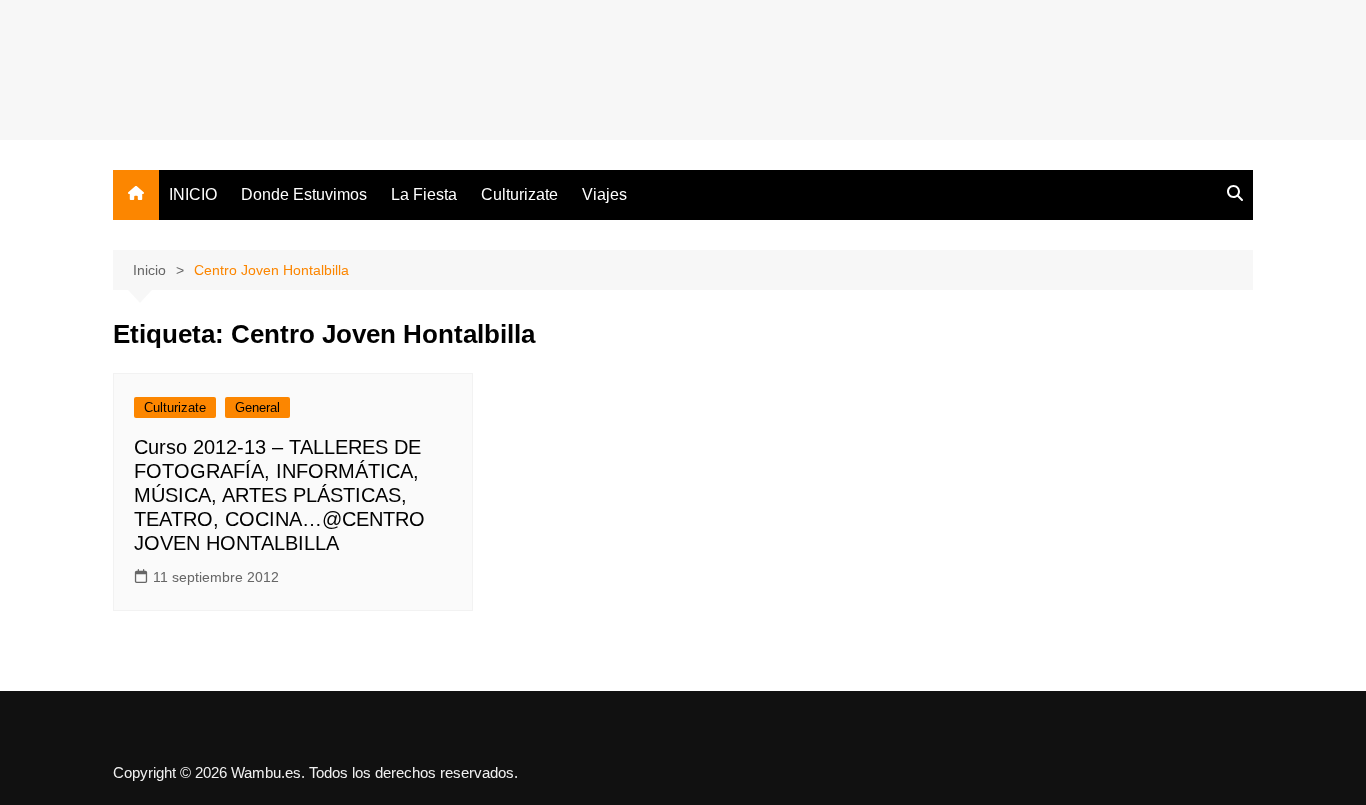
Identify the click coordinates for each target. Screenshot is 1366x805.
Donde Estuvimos (304, 194)
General (257, 407)
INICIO (193, 194)
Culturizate (519, 194)
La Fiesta (424, 194)
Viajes (604, 194)
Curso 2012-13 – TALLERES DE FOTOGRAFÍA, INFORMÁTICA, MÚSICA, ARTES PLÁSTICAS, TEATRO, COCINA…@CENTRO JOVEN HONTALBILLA (279, 495)
